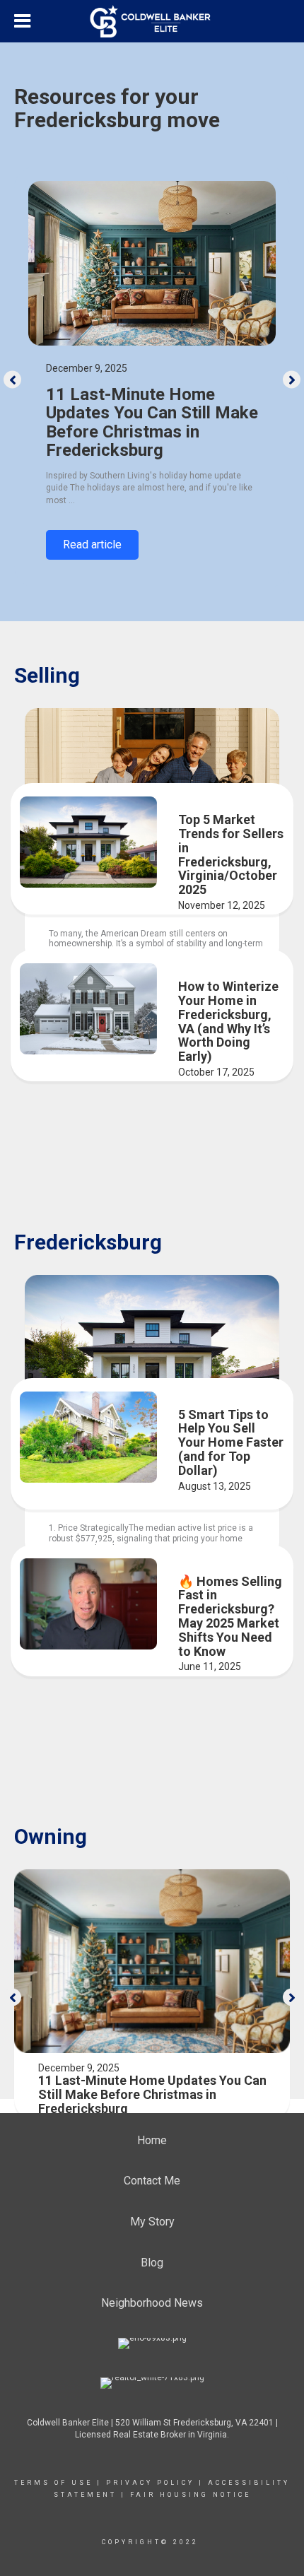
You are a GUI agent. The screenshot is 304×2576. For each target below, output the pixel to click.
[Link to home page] (152, 21)
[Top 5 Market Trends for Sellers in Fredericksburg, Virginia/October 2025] (88, 842)
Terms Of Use (53, 2483)
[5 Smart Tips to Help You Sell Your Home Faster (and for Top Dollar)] (88, 1437)
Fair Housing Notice (191, 2495)
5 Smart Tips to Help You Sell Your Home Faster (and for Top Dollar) (231, 1442)
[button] (12, 380)
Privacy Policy (150, 2483)
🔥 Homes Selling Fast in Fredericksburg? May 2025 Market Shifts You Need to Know (230, 1616)
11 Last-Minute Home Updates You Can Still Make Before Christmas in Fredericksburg (152, 422)
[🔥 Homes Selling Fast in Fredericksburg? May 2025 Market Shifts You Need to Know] (88, 1604)
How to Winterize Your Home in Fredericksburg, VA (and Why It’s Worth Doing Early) (228, 1021)
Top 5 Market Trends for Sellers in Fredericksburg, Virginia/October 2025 (231, 854)
